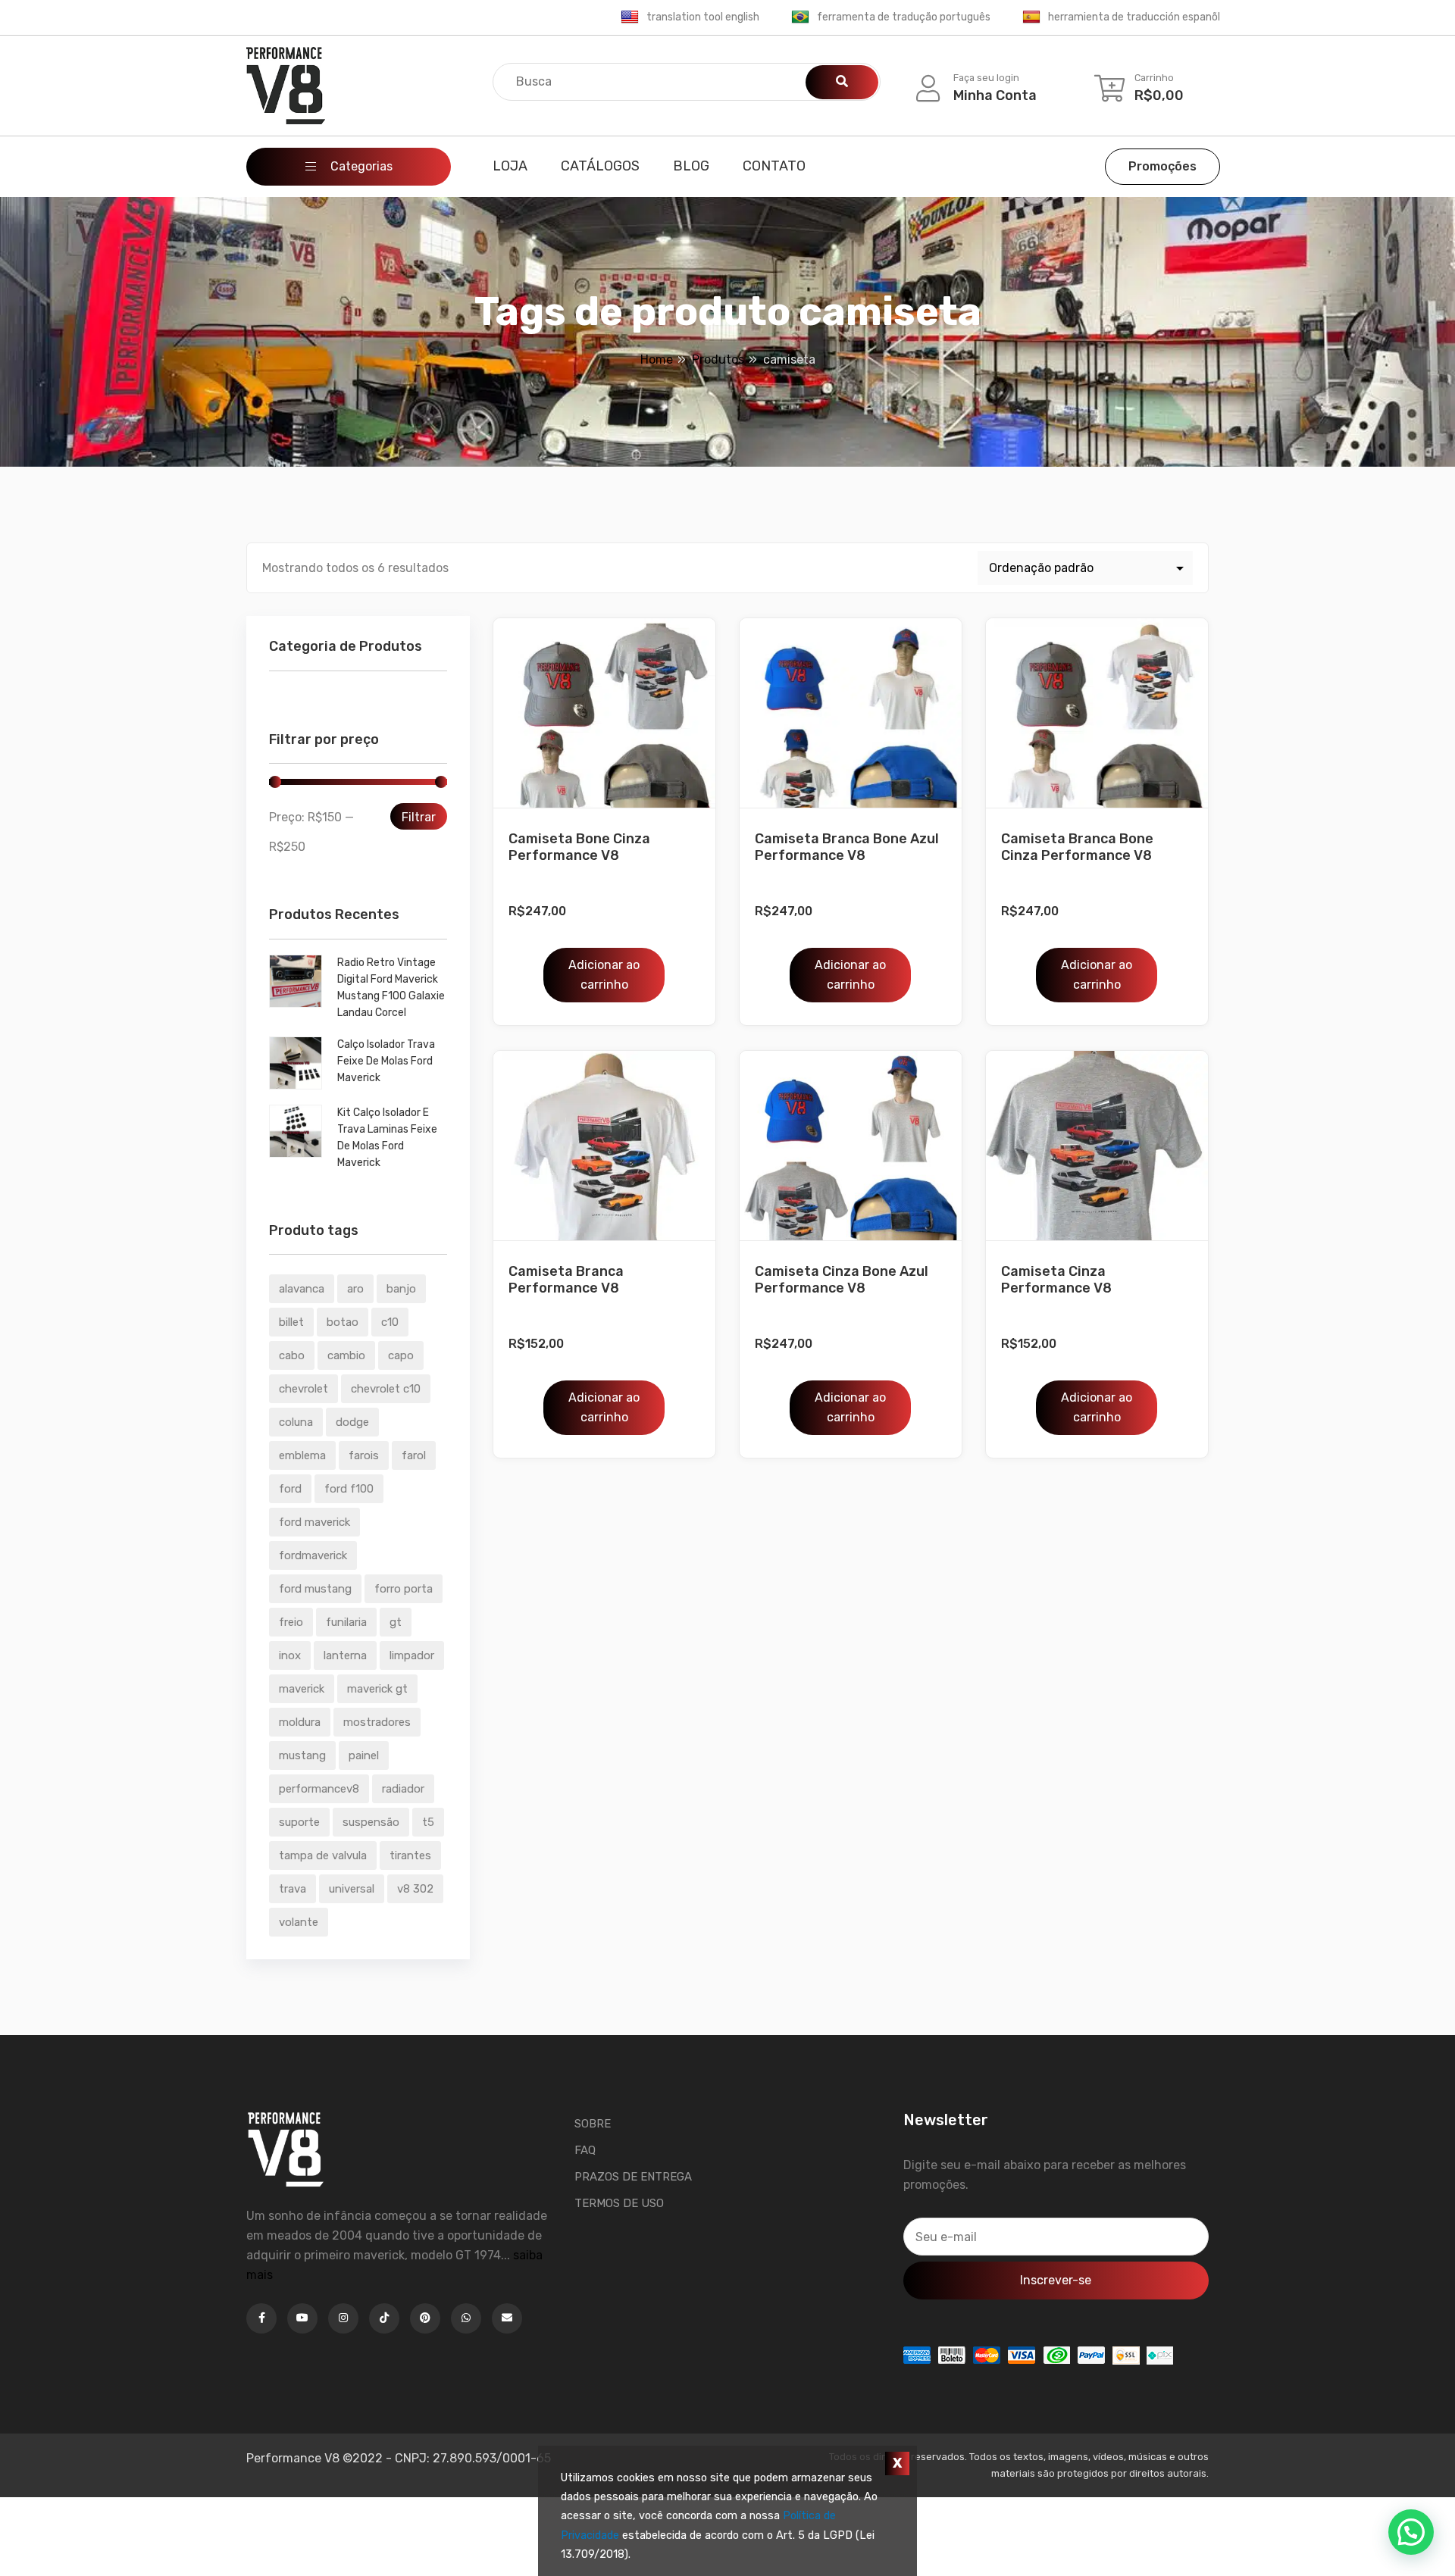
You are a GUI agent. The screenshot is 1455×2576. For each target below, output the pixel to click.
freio (291, 1622)
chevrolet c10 (386, 1389)
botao (343, 1322)
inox (290, 1655)
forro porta (404, 1589)
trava (293, 1889)
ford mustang (315, 1589)
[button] (1411, 2532)
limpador (412, 1655)
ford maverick (314, 1522)
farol (414, 1455)
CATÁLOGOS (600, 166)
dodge (352, 1422)
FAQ (585, 2150)
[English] (630, 17)
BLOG (691, 166)
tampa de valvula (323, 1855)
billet (291, 1322)
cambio (346, 1355)
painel (364, 1755)
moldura (300, 1722)
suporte (299, 1822)
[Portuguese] (800, 17)
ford (290, 1489)
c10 (390, 1322)
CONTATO (774, 166)
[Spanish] (1031, 17)
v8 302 (415, 1889)
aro (355, 1289)
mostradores (377, 1722)
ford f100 (349, 1489)
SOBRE (593, 2124)
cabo (292, 1355)
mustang (302, 1755)
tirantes (410, 1855)
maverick (302, 1689)
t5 (428, 1822)
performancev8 (319, 1789)
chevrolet (304, 1389)
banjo (401, 1289)
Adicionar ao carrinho (604, 975)
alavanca (302, 1289)
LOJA (510, 166)
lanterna (345, 1655)
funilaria (346, 1622)
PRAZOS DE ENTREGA (633, 2177)
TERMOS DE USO (619, 2203)
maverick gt (377, 1689)
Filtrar (419, 817)
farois (364, 1455)
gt (396, 1622)
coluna (296, 1422)
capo (401, 1355)
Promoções (1162, 166)
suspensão (371, 1822)
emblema (302, 1455)
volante (299, 1922)
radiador (403, 1789)
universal (352, 1889)
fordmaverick (313, 1555)
